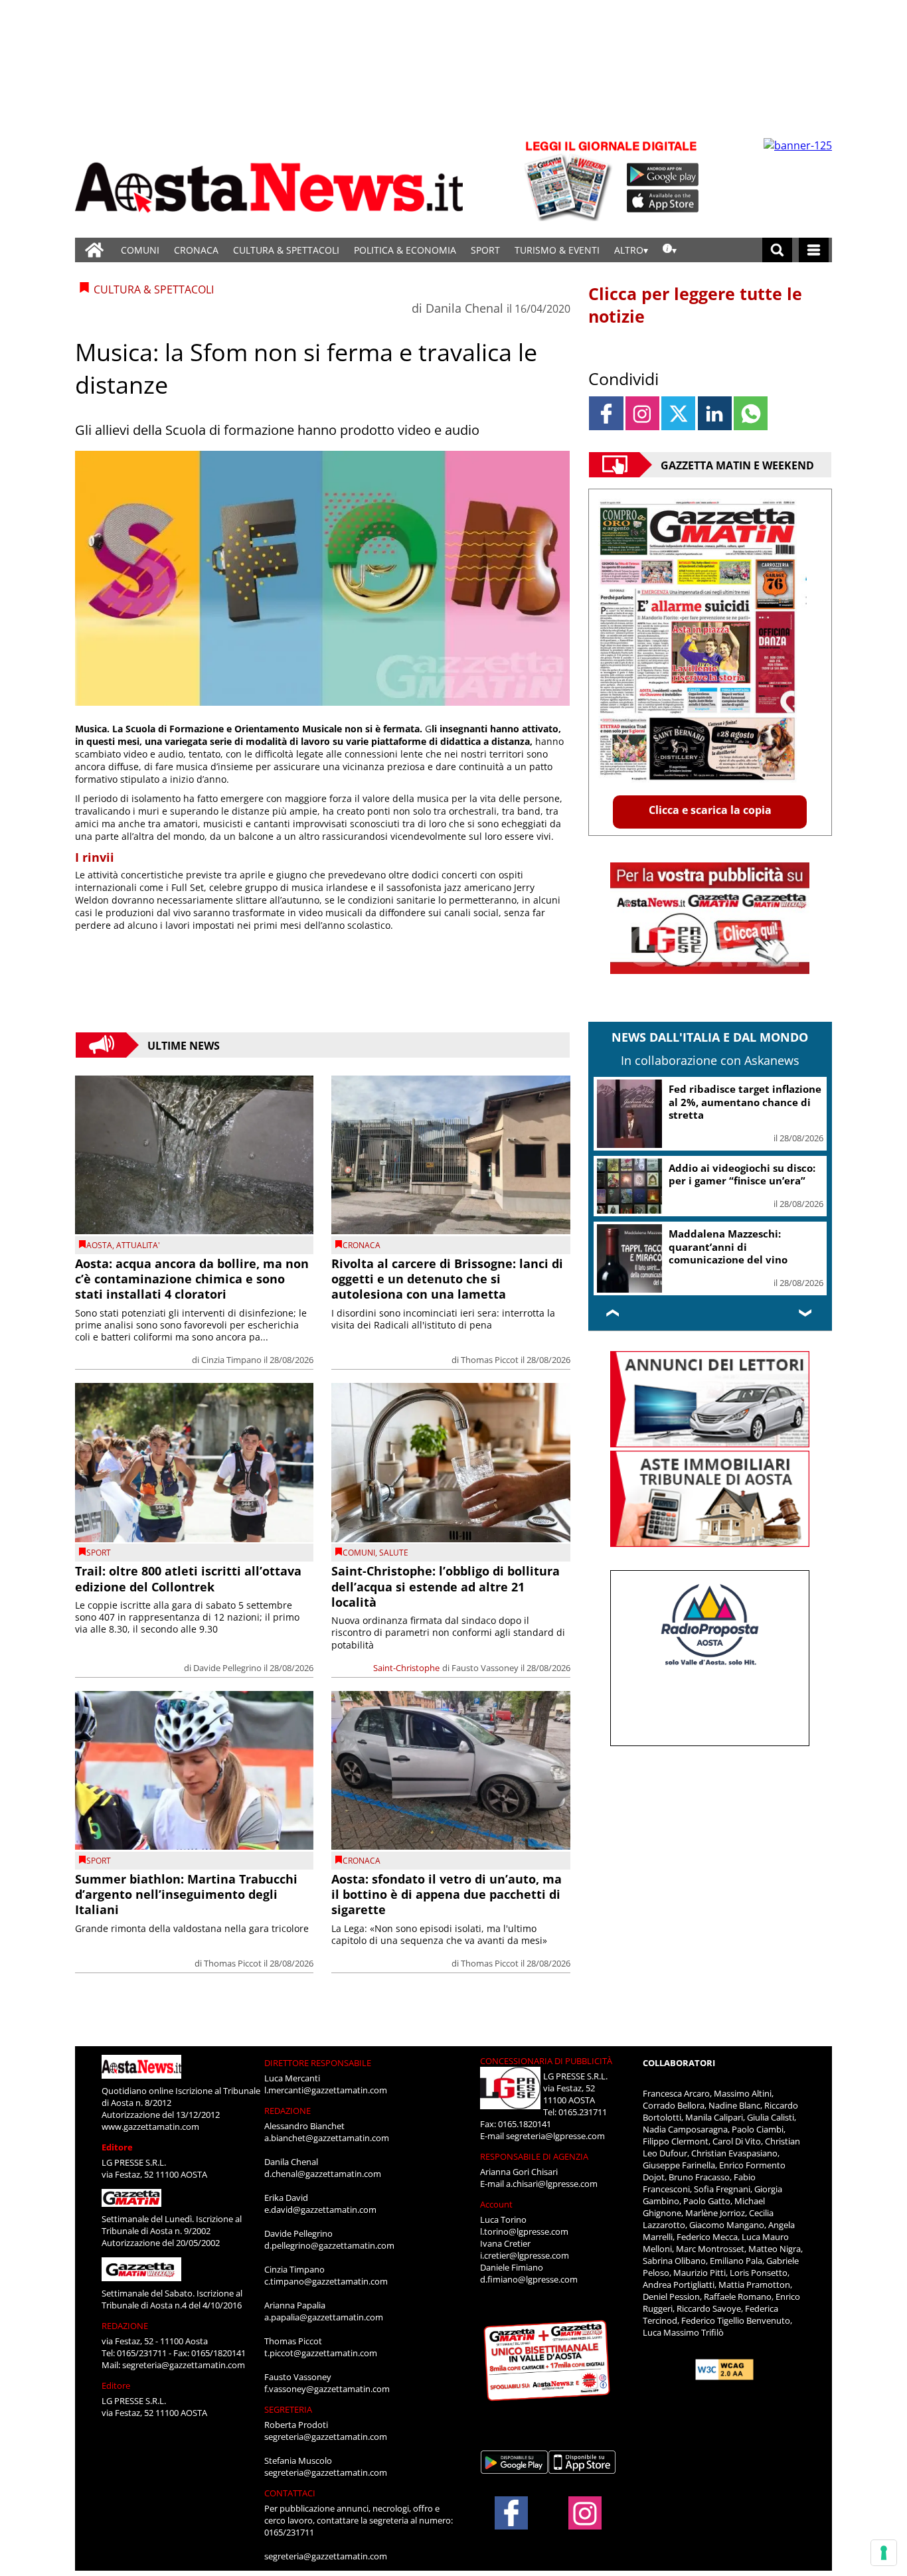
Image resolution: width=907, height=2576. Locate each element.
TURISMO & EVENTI (557, 250)
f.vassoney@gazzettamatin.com (327, 2389)
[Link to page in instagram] (642, 413)
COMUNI (140, 250)
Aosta (99, 1245)
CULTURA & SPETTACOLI (286, 250)
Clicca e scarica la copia (710, 810)
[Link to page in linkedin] (715, 413)
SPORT (485, 250)
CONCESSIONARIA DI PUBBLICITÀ (546, 2061)
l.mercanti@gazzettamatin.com (326, 2090)
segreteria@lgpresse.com (555, 2136)
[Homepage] (94, 250)
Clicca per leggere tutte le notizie (695, 305)
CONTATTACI (290, 2493)
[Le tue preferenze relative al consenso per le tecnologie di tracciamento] (884, 2553)
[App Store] (663, 201)
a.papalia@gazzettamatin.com (324, 2317)
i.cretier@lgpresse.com (525, 2255)
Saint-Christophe (406, 1668)
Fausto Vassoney (485, 1668)
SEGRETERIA (288, 2409)
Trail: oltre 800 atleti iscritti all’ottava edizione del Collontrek (188, 1578)
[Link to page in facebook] (606, 413)
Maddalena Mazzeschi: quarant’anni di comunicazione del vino (728, 1247)
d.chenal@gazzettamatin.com (323, 2174)
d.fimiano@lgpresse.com (529, 2279)
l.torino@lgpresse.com (524, 2231)
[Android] (663, 175)
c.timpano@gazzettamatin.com (326, 2281)
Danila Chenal (464, 308)
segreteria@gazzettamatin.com (184, 2365)
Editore (117, 2147)
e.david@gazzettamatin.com (320, 2210)
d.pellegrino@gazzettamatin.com (329, 2245)
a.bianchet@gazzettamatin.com (327, 2138)
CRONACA (196, 250)
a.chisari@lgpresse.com (552, 2184)
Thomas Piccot (490, 1360)
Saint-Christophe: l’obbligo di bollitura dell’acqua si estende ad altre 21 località (446, 1586)
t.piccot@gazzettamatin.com (321, 2353)
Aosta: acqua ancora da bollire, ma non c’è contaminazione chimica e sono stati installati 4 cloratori (192, 1279)
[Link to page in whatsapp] (751, 413)
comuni (359, 1553)
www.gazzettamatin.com (150, 2127)
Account (496, 2204)
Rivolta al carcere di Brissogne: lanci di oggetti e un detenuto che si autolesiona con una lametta (447, 1279)
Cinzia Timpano (231, 1360)
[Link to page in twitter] (678, 413)
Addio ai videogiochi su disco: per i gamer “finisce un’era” (742, 1174)
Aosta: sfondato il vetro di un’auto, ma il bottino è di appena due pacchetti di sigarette (447, 1894)
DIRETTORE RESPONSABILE (318, 2063)
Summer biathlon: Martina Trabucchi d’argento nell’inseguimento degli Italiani (186, 1894)
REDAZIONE (125, 2326)
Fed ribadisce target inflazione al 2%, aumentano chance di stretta (745, 1102)
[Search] (777, 250)
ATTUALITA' (138, 1245)
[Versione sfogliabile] (570, 180)
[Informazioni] (670, 250)
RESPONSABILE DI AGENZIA (534, 2156)
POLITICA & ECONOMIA (405, 250)
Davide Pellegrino (227, 1668)
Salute (394, 1553)
